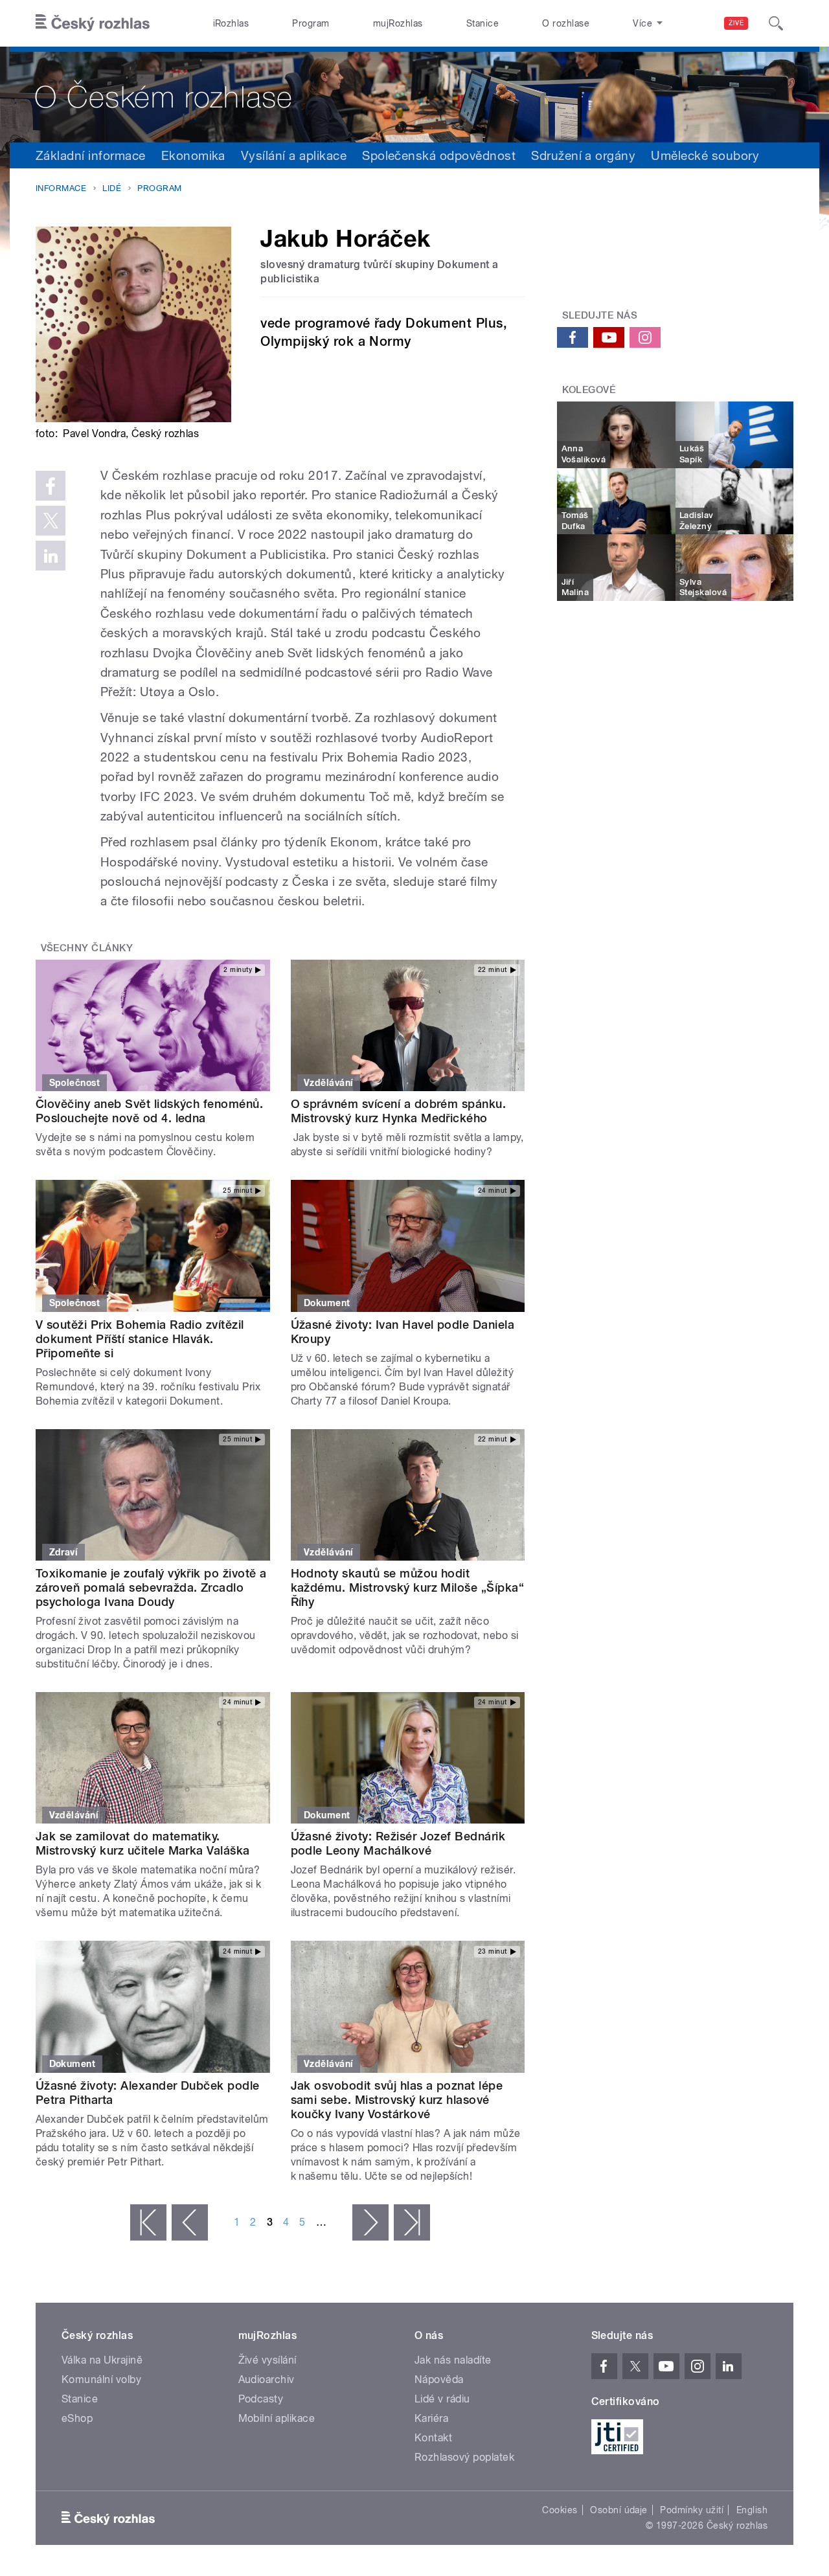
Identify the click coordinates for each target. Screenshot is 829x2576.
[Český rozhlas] (93, 23)
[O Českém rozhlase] (414, 95)
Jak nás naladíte (453, 2360)
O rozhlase (566, 23)
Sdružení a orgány (583, 155)
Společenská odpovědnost (439, 155)
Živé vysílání (267, 2360)
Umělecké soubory (705, 155)
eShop (77, 2418)
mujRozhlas (398, 23)
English (752, 2510)
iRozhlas (231, 23)
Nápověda (439, 2379)
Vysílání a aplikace (294, 155)
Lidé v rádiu (442, 2399)
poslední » (412, 2222)
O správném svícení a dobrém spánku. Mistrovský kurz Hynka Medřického (399, 1111)
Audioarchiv (267, 2379)
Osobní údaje (619, 2510)
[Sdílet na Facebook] (51, 486)
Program (311, 23)
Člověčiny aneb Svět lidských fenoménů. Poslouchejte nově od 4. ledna (149, 1111)
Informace (61, 188)
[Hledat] (776, 23)
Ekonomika (193, 155)
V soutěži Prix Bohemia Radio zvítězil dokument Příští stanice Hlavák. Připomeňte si (140, 1339)
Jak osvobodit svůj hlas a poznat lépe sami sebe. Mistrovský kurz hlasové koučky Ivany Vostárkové (397, 2100)
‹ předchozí (190, 2222)
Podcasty (261, 2399)
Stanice (483, 23)
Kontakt (433, 2438)
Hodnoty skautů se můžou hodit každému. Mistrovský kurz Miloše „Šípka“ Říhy (408, 1587)
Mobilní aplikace (277, 2418)
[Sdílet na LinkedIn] (51, 556)
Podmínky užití (692, 2510)
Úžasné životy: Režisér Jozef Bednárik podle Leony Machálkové (398, 1843)
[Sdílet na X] (51, 521)
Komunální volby (101, 2379)
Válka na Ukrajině (102, 2360)
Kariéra (431, 2418)
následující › (370, 2222)
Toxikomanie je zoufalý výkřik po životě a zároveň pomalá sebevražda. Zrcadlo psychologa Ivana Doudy (151, 1587)
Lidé (112, 188)
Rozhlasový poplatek (464, 2457)
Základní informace (91, 155)
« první (148, 2222)
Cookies (560, 2510)
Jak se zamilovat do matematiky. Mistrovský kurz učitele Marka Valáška (143, 1843)
